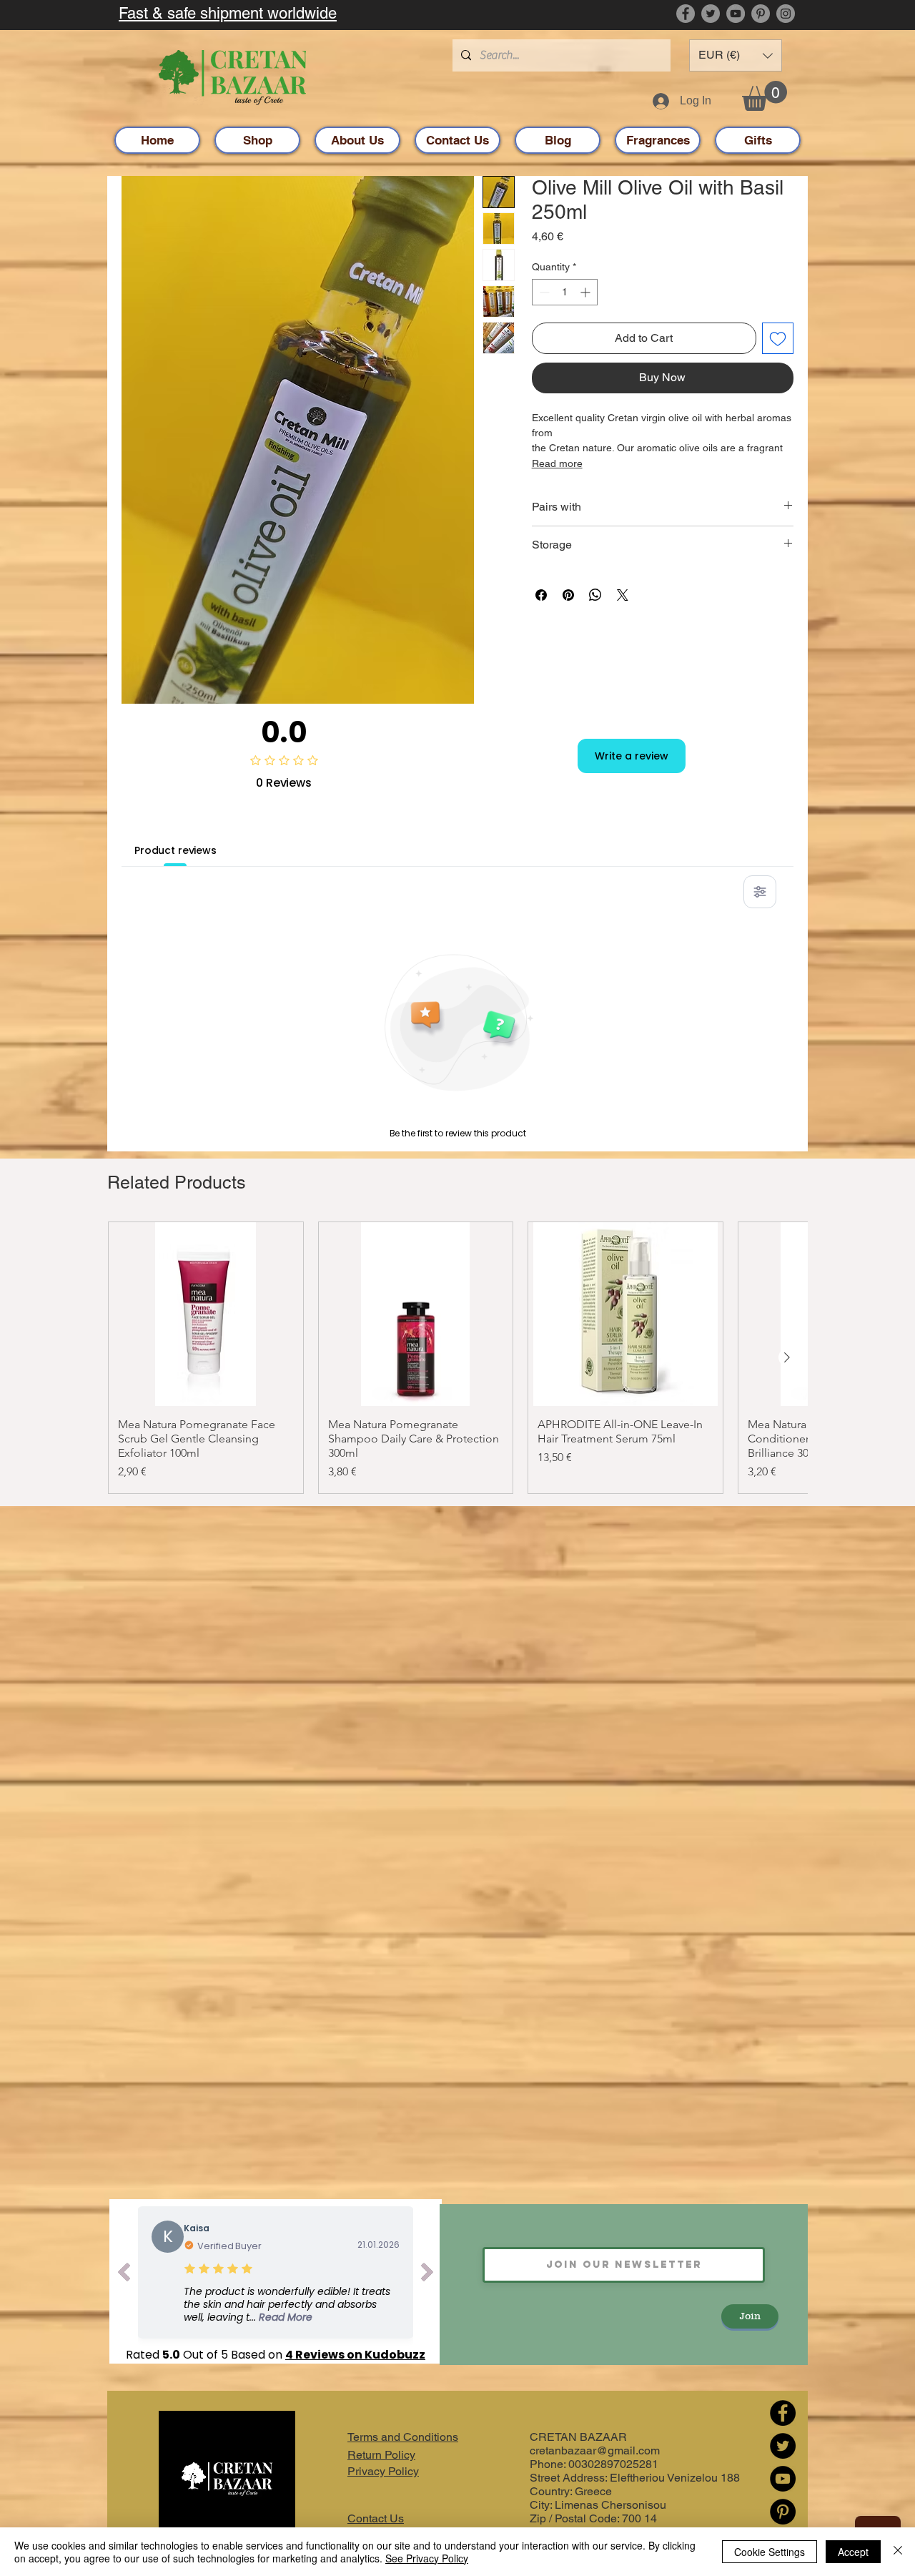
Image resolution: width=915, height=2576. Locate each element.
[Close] (898, 2552)
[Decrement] (543, 292)
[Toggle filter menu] (760, 892)
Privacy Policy (383, 2471)
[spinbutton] (565, 292)
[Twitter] (711, 14)
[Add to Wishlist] (778, 338)
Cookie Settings (770, 2552)
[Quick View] (206, 1314)
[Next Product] (787, 1357)
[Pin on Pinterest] (568, 595)
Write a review (632, 756)
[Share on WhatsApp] (595, 595)
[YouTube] (736, 14)
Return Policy (381, 2455)
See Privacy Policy (427, 2558)
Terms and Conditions (403, 2437)
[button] (736, 55)
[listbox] (736, 55)
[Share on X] (623, 595)
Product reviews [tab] (175, 850)
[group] (457, 1358)
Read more (557, 463)
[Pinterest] (761, 14)
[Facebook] (686, 14)
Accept (853, 2552)
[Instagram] (786, 14)
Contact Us (376, 2518)
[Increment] (587, 292)
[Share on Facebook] (541, 595)
